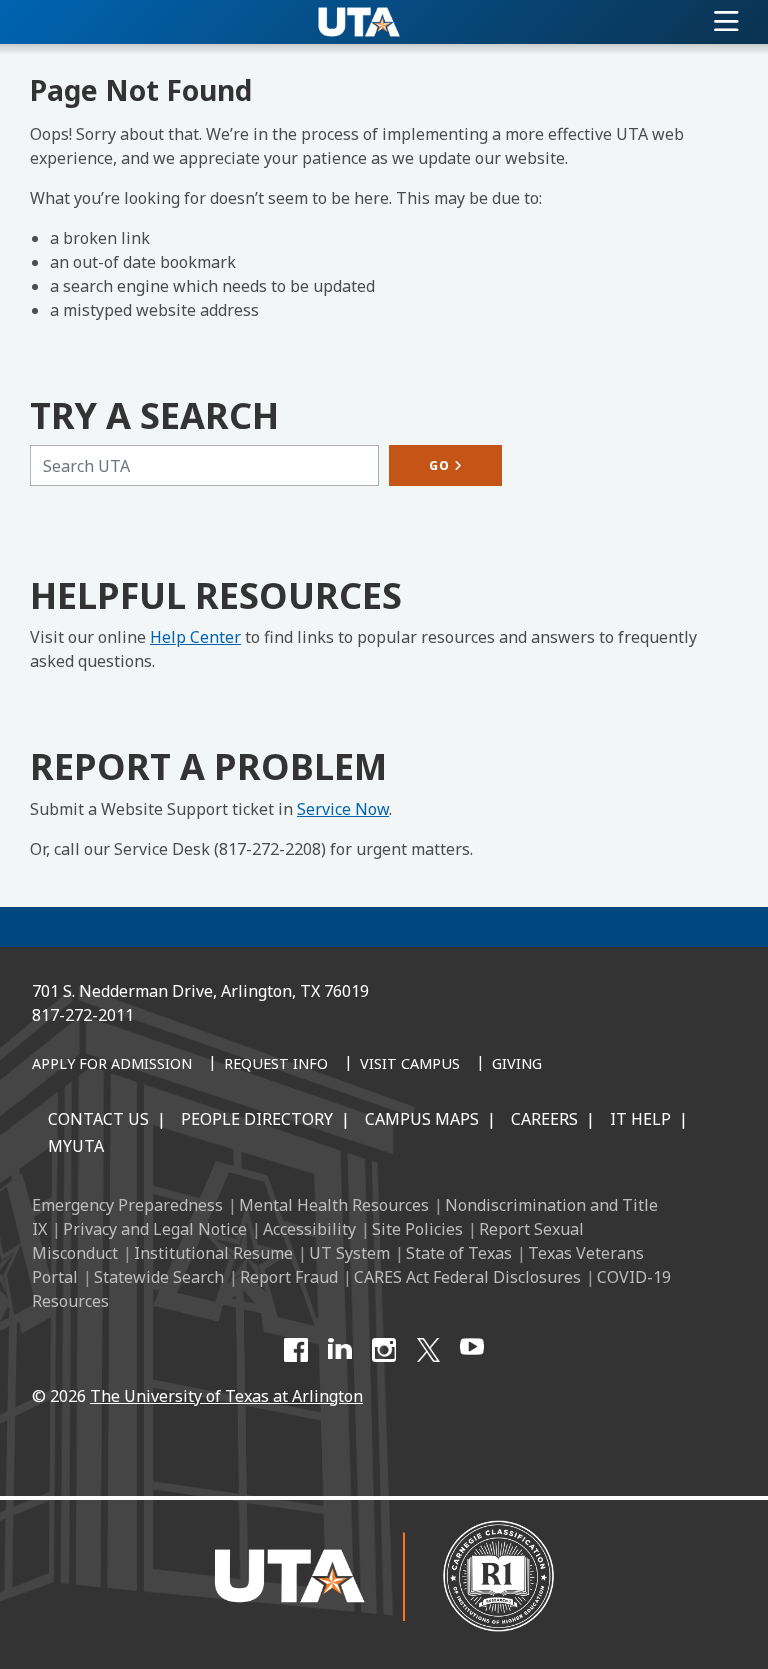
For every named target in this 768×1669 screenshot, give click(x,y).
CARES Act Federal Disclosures (467, 1277)
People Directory (257, 1119)
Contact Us (98, 1119)
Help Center (195, 637)
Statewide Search (159, 1277)
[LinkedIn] (340, 1350)
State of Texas (459, 1253)
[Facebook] (296, 1350)
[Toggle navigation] (726, 22)
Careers (544, 1119)
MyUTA (76, 1146)
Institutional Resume (213, 1253)
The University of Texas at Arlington (226, 1396)
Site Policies (417, 1229)
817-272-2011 (83, 1015)
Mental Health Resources (334, 1205)
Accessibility (309, 1229)
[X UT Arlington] (428, 1350)
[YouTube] (472, 1350)
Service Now (343, 809)
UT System (349, 1253)
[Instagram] (384, 1350)
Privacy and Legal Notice (155, 1229)
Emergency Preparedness (127, 1205)
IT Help (640, 1119)
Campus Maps (422, 1119)
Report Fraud (289, 1277)
